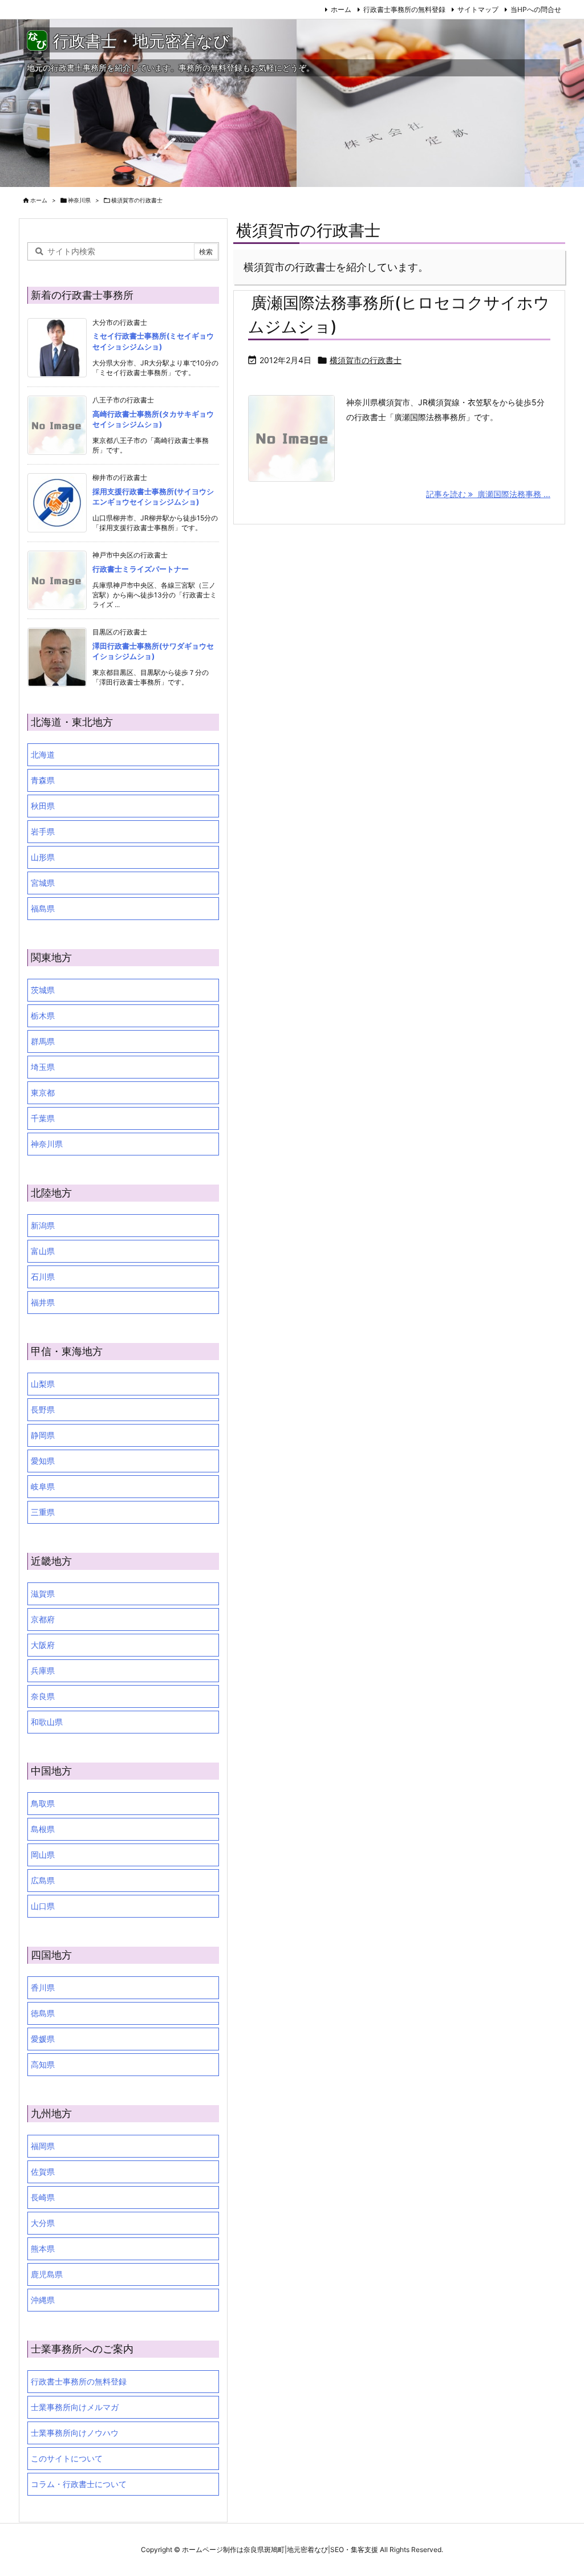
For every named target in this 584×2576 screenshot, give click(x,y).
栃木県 (43, 1016)
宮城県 (43, 883)
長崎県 (43, 2197)
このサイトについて (67, 2458)
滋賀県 (43, 1594)
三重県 (43, 1512)
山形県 (43, 857)
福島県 (43, 908)
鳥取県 (43, 1803)
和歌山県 (47, 1722)
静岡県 (43, 1435)
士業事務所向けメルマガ (75, 2407)
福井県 (43, 1302)
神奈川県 (79, 200)
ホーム (341, 9)
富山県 (43, 1251)
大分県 (43, 2223)
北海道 (43, 754)
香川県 (43, 1987)
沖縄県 (43, 2300)
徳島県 (43, 2013)
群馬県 (43, 1041)
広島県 (43, 1880)
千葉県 (43, 1118)
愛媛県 (43, 2039)
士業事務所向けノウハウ (75, 2433)
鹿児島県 (47, 2274)
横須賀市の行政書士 (366, 360)
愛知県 (43, 1461)
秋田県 (43, 806)
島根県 (43, 1829)
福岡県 (43, 2146)
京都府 (43, 1619)
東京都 (43, 1092)
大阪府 (43, 1645)
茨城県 (43, 990)
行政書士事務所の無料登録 (404, 9)
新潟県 (43, 1225)
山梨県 (43, 1384)
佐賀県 (43, 2172)
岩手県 (43, 831)
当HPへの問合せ (536, 9)
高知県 (43, 2064)
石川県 (43, 1277)
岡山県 (43, 1855)
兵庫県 (43, 1670)
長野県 (43, 1409)
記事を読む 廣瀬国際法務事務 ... (488, 494)
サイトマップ (478, 9)
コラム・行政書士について (79, 2484)
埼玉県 (43, 1067)
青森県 (43, 780)
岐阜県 (43, 1486)
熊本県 (43, 2249)
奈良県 (43, 1696)
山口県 (43, 1906)
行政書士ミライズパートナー (141, 569)
